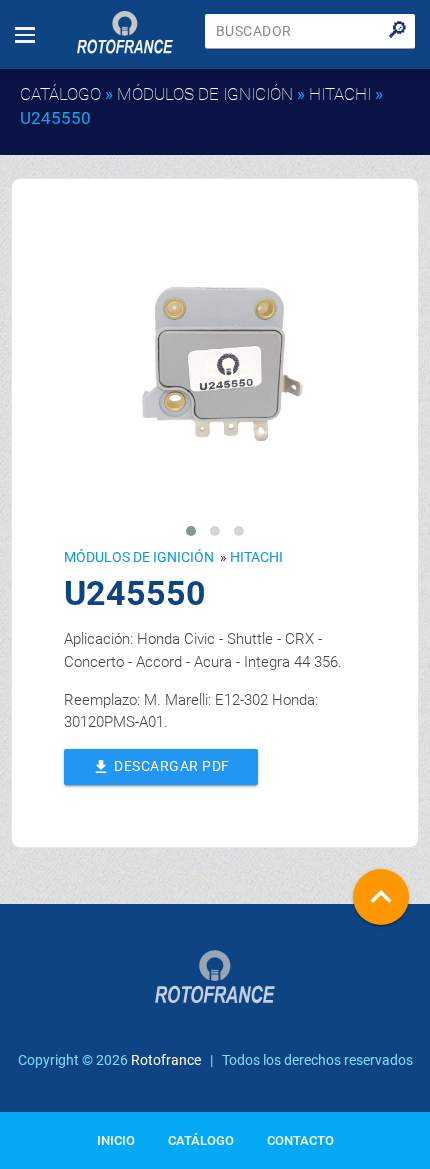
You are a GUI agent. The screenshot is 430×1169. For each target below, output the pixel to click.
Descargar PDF (160, 767)
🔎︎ (397, 30)
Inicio (116, 1140)
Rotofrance (166, 1060)
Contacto (300, 1140)
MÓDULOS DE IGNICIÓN (205, 94)
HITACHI (340, 94)
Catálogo (60, 94)
